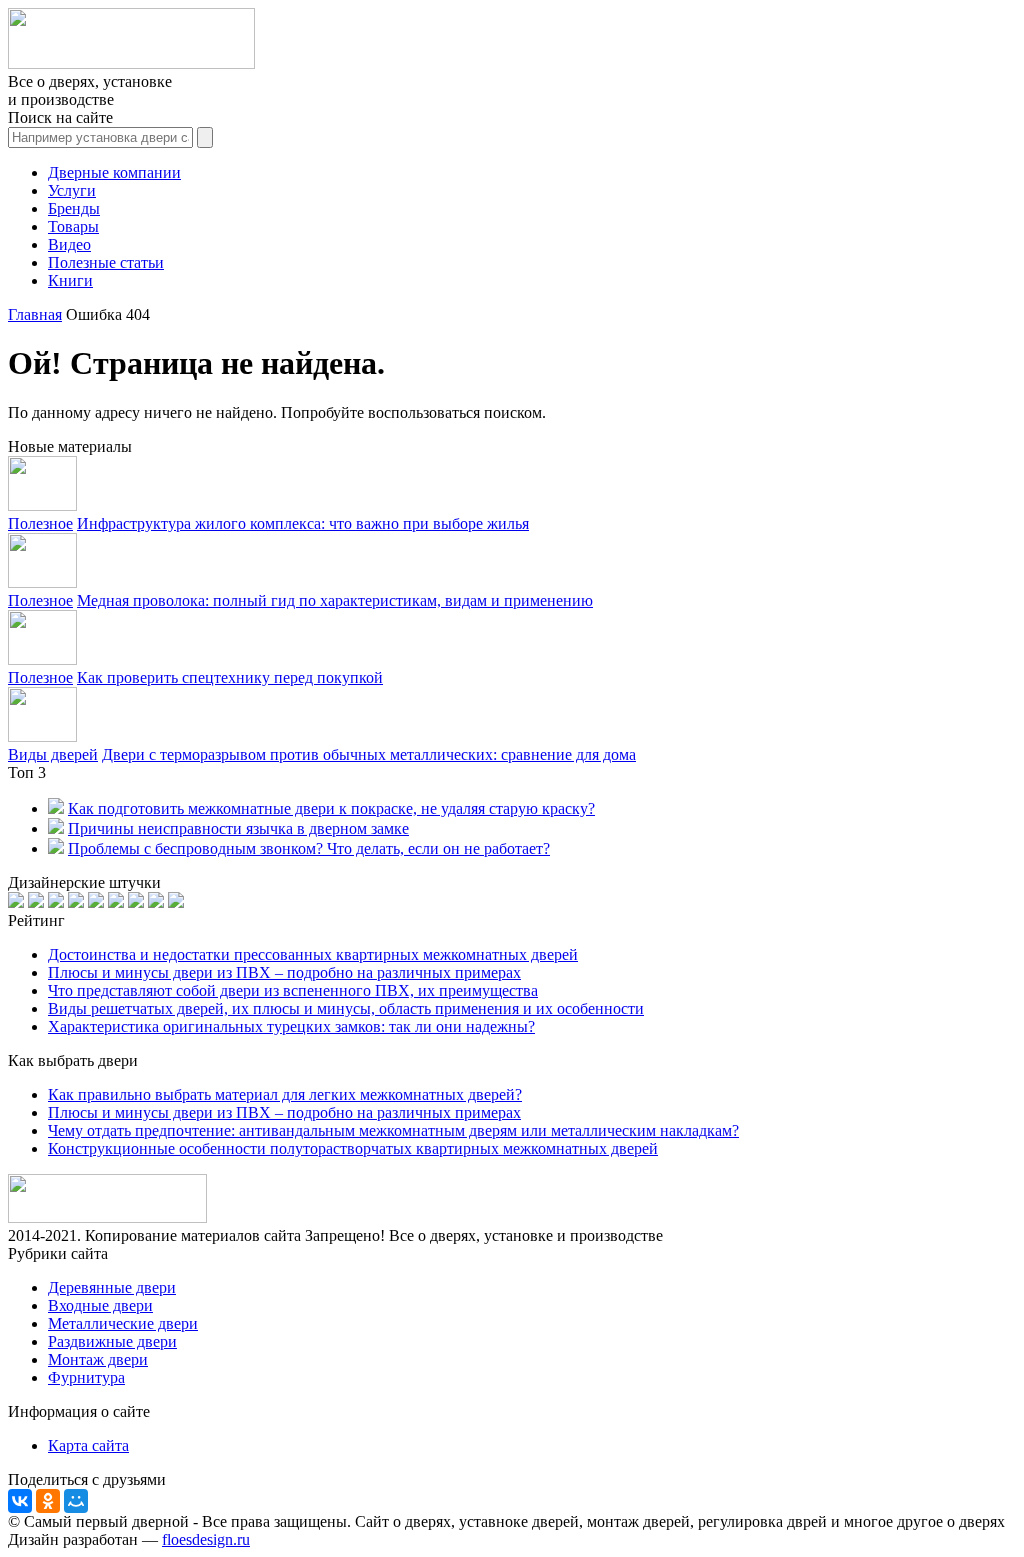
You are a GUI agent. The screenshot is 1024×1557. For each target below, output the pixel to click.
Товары (73, 226)
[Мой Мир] (76, 1501)
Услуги (72, 190)
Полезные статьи (106, 262)
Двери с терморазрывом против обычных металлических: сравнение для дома (369, 754)
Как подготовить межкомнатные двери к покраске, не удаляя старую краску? (331, 808)
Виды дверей (53, 754)
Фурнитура (86, 1377)
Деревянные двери (112, 1287)
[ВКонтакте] (20, 1501)
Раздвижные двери (112, 1341)
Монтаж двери (98, 1359)
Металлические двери (123, 1323)
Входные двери (100, 1305)
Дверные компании (114, 172)
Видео (69, 244)
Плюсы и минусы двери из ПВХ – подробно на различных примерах (284, 972)
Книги (70, 280)
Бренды (74, 208)
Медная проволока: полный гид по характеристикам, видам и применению (335, 600)
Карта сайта (88, 1445)
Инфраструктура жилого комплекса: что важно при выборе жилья (303, 523)
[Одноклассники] (48, 1501)
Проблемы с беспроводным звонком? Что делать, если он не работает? (309, 848)
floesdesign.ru (206, 1539)
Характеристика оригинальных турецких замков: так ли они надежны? (291, 1026)
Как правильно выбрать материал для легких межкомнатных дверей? (285, 1094)
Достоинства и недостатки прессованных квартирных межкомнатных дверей (313, 954)
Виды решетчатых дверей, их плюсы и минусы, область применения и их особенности (346, 1008)
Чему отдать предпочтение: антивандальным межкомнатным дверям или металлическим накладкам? (393, 1130)
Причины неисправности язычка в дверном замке (238, 828)
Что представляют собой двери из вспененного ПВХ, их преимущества (293, 990)
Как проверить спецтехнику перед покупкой (230, 677)
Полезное (40, 523)
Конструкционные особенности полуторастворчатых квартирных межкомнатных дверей (353, 1148)
